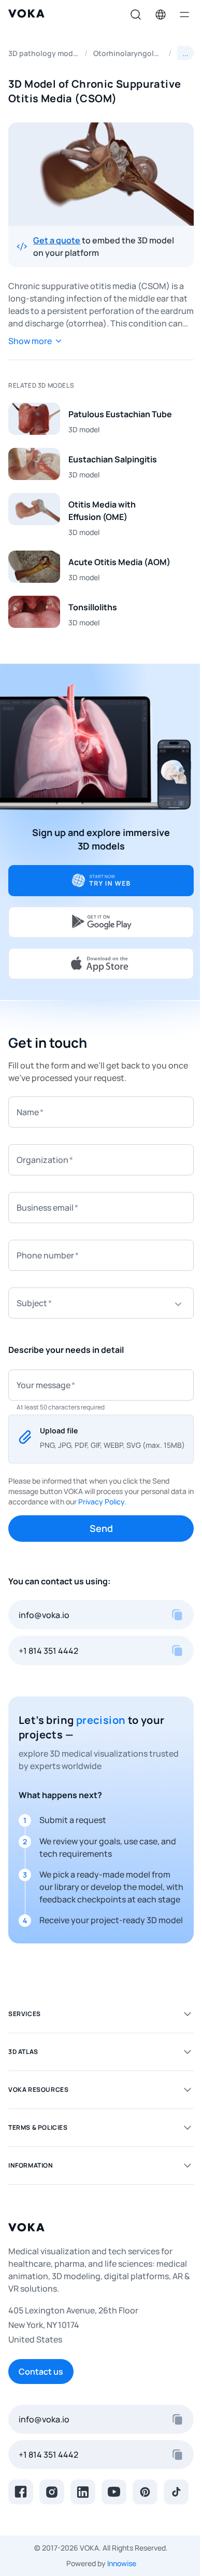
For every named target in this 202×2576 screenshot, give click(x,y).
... (185, 53)
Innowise (122, 2563)
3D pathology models (44, 53)
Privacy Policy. (102, 1502)
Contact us (41, 2372)
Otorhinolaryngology (128, 53)
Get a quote (57, 240)
